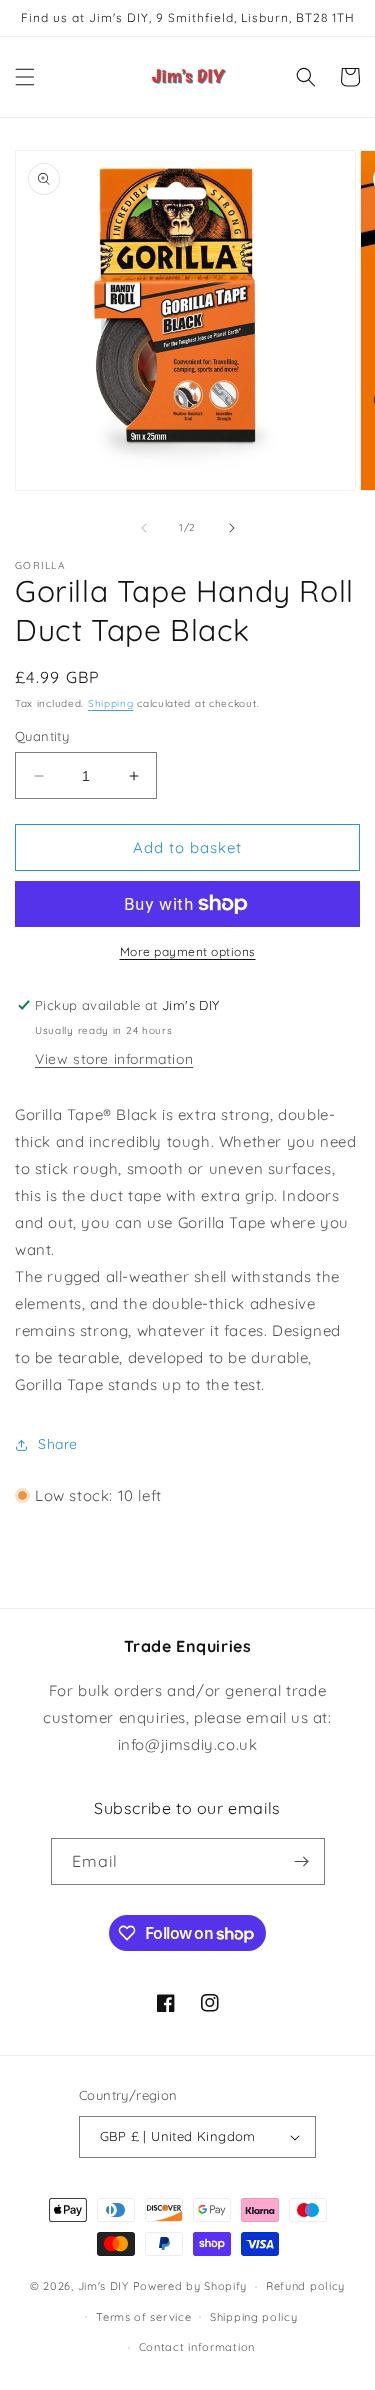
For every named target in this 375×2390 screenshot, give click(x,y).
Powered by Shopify (190, 2286)
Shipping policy (254, 2317)
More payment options (188, 951)
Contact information (197, 2347)
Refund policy (305, 2286)
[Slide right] (232, 528)
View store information (114, 1059)
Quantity (42, 736)
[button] (25, 77)
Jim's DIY (103, 2286)
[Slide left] (144, 528)
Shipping (111, 703)
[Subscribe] (302, 1861)
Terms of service (143, 2317)
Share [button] (58, 1444)
